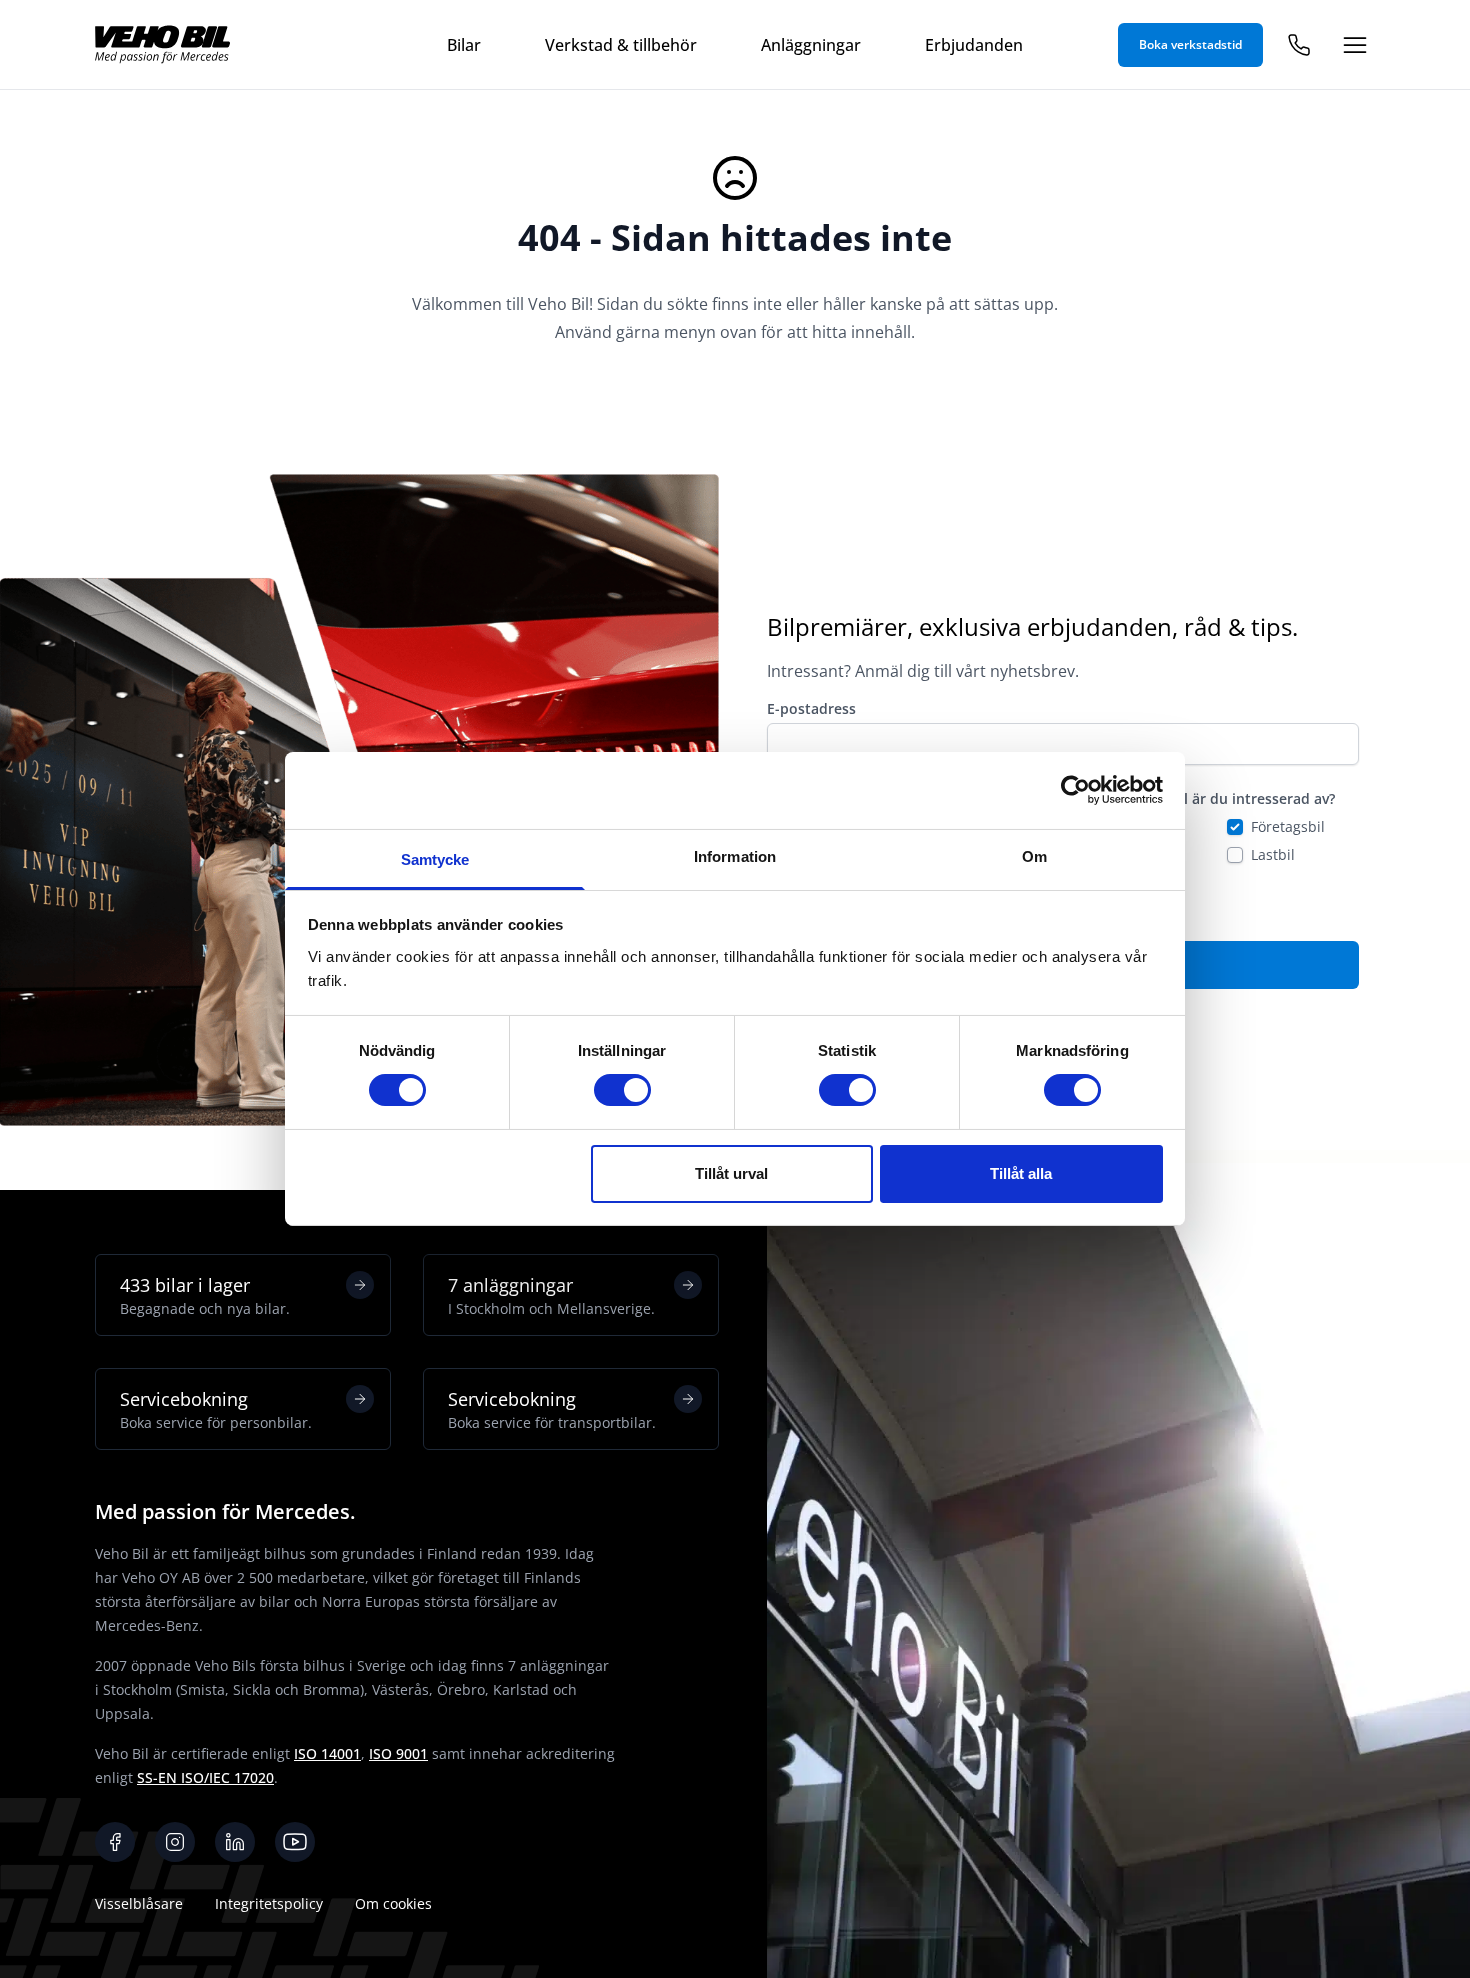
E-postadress (811, 708)
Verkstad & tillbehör (621, 45)
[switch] (622, 1090)
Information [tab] (735, 856)
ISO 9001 (398, 1753)
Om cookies (393, 1903)
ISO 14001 (327, 1753)
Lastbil (1273, 854)
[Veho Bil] (162, 44)
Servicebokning (216, 1409)
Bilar (464, 45)
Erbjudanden (974, 45)
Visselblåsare (139, 1903)
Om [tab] (1034, 856)
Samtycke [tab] (435, 859)
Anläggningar (811, 45)
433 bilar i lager (205, 1295)
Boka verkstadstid (1190, 44)
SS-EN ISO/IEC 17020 (205, 1777)
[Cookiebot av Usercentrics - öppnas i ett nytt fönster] (1075, 790)
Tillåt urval (731, 1173)
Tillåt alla (1021, 1173)
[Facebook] (115, 1842)
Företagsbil (1288, 826)
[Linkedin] (235, 1842)
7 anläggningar (551, 1295)
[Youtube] (295, 1842)
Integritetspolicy (269, 1903)
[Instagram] (175, 1842)
